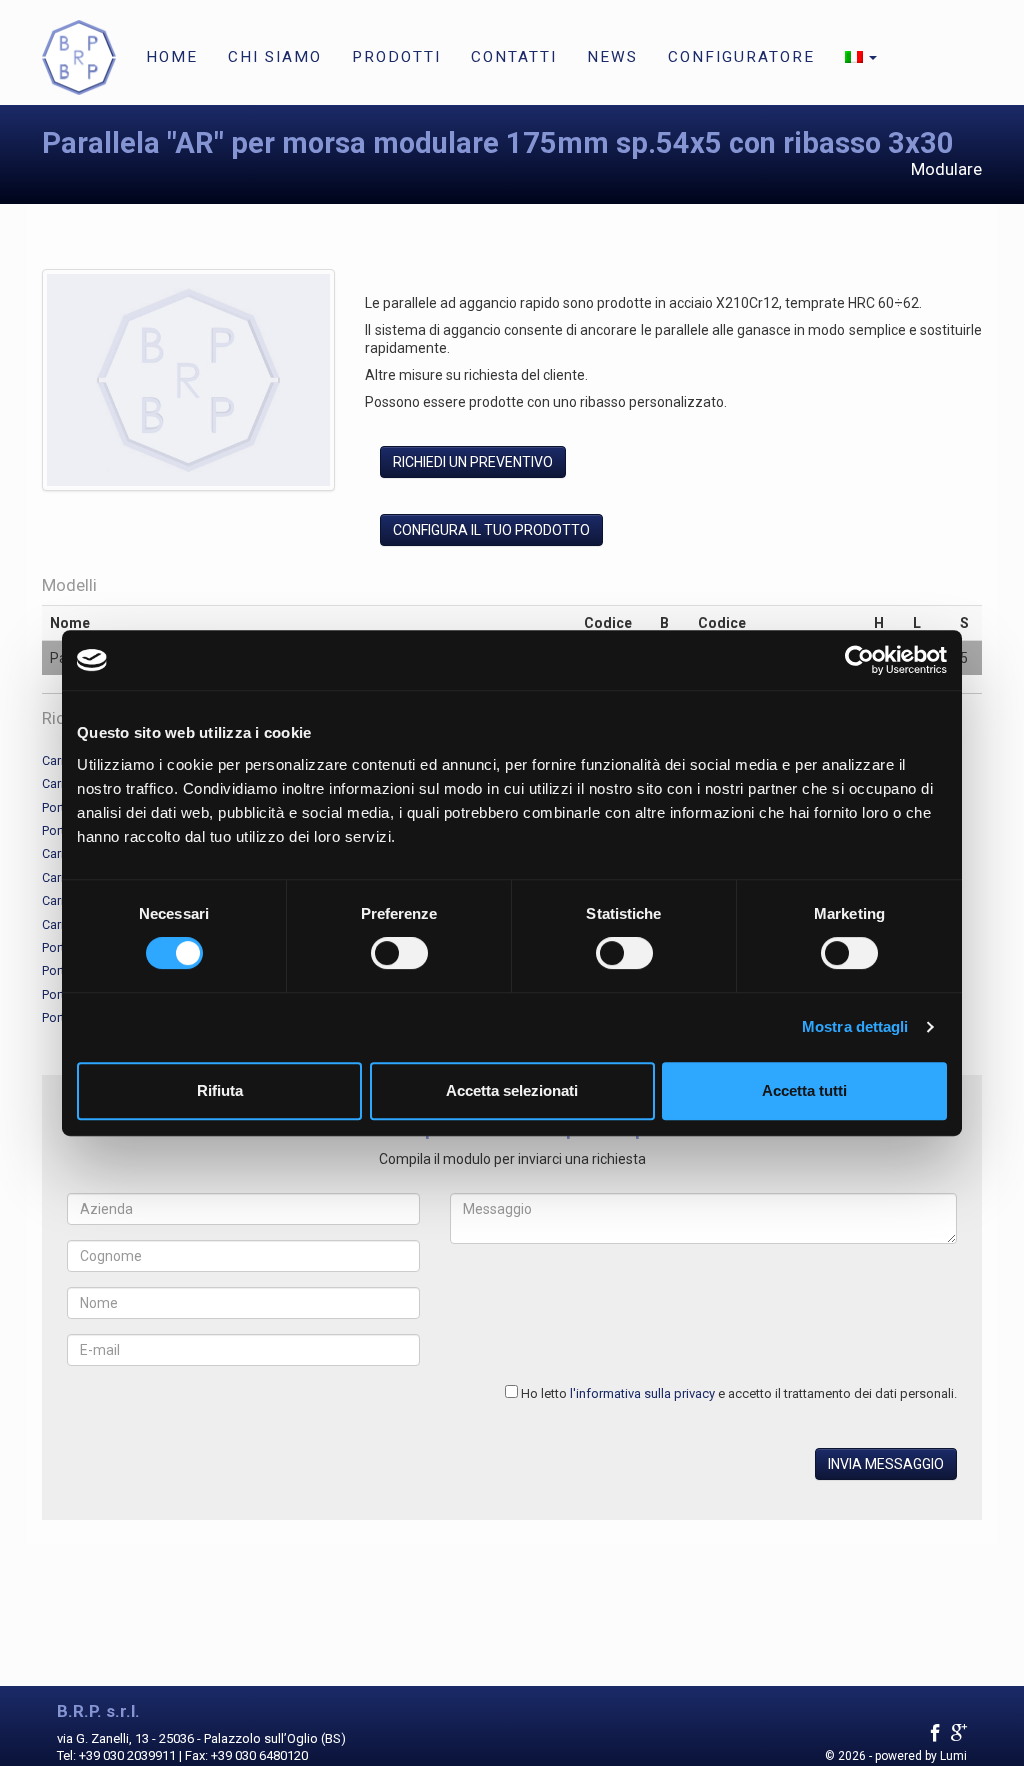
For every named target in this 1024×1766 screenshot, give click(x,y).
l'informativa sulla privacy (642, 1393)
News (612, 57)
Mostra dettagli (855, 1026)
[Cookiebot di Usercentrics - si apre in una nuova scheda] (859, 660)
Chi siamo (275, 57)
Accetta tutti (804, 1090)
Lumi (953, 1756)
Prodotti (396, 57)
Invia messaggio (886, 1464)
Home (172, 57)
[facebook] (935, 1733)
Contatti (514, 57)
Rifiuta (220, 1090)
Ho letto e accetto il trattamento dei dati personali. (739, 1393)
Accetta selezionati (512, 1090)
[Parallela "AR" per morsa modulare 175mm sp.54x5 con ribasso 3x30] (188, 384)
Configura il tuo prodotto (491, 530)
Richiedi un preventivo (473, 462)
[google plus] (959, 1733)
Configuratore (741, 57)
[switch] (399, 953)
